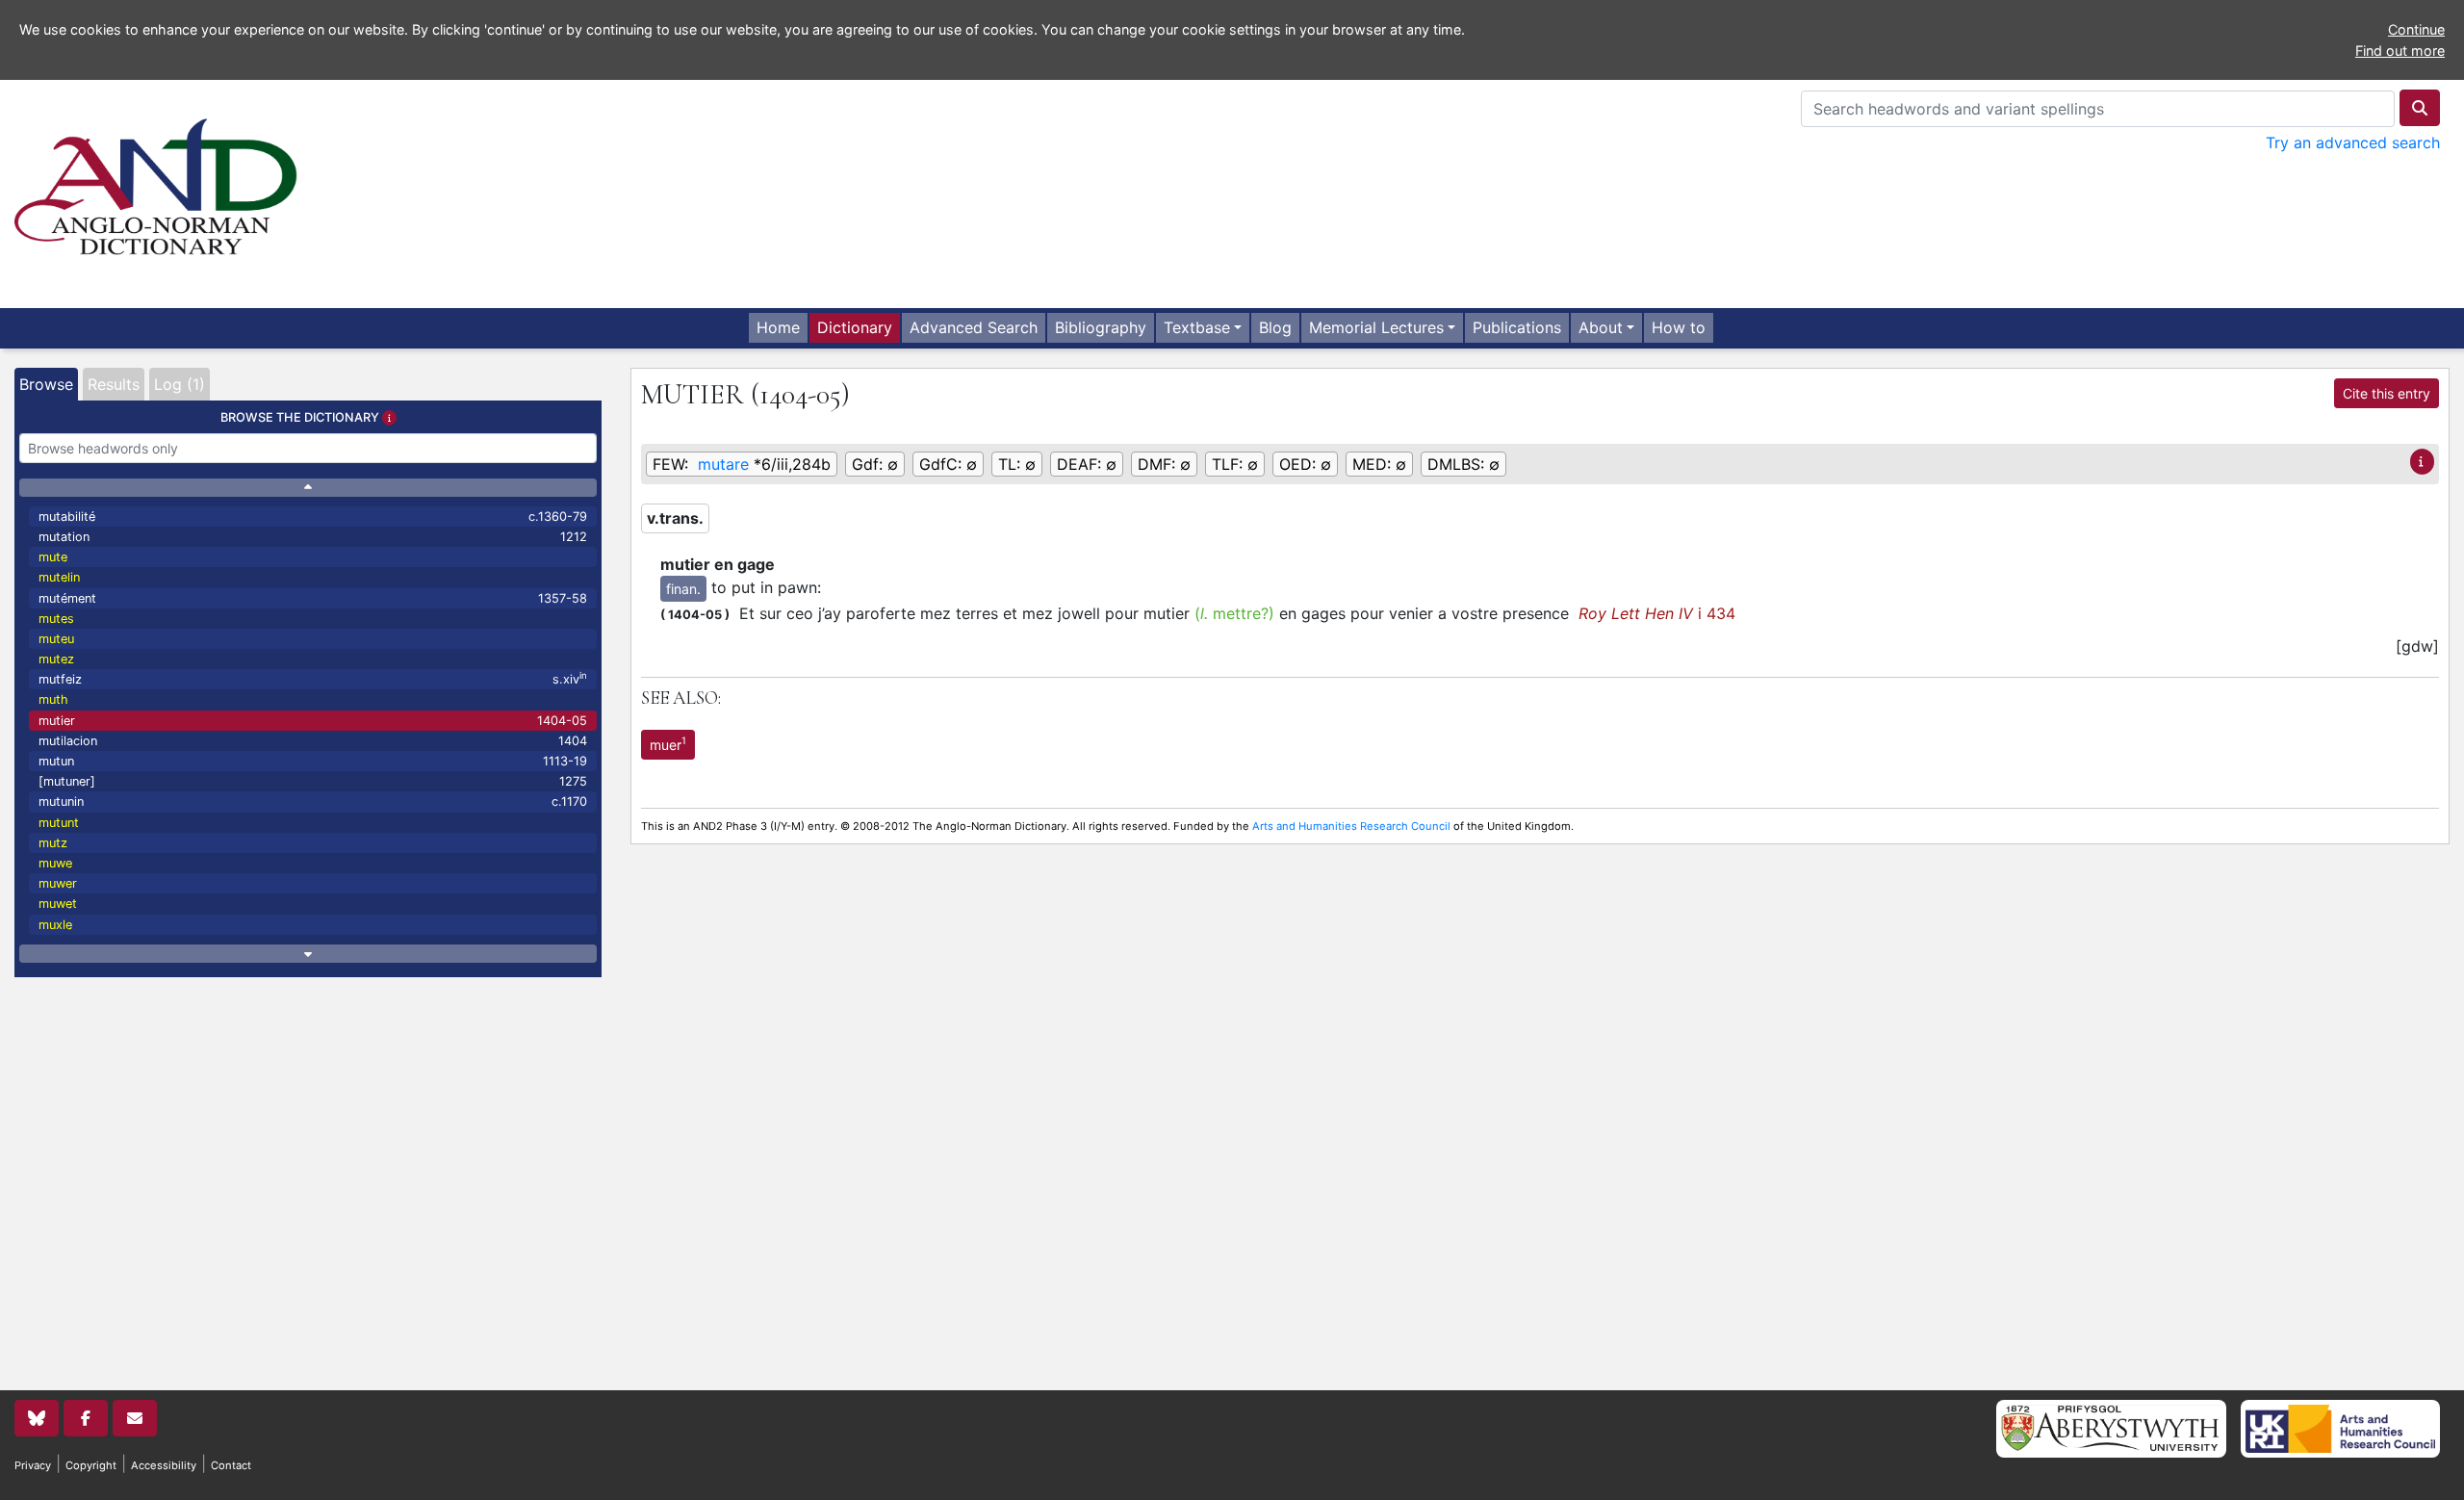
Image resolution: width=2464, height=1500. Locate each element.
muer (668, 743)
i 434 (1657, 613)
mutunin (313, 802)
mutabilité (313, 517)
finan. (683, 589)
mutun (313, 761)
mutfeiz (313, 678)
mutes (56, 619)
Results (114, 384)
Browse (46, 384)
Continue (2416, 29)
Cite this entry (2387, 393)
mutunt (59, 823)
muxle (55, 925)
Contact (231, 1465)
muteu (56, 639)
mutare (723, 464)
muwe (55, 863)
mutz (53, 843)
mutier (313, 721)
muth (53, 699)
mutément (313, 598)
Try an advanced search (2353, 142)
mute (53, 557)
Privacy (33, 1465)
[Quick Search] (2420, 108)
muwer (58, 883)
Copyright (91, 1465)
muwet (58, 904)
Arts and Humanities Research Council (1351, 826)
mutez (56, 659)
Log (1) (180, 384)
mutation (313, 537)
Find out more (2400, 51)
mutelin (59, 577)
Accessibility (164, 1465)
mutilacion (313, 741)
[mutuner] (313, 781)
